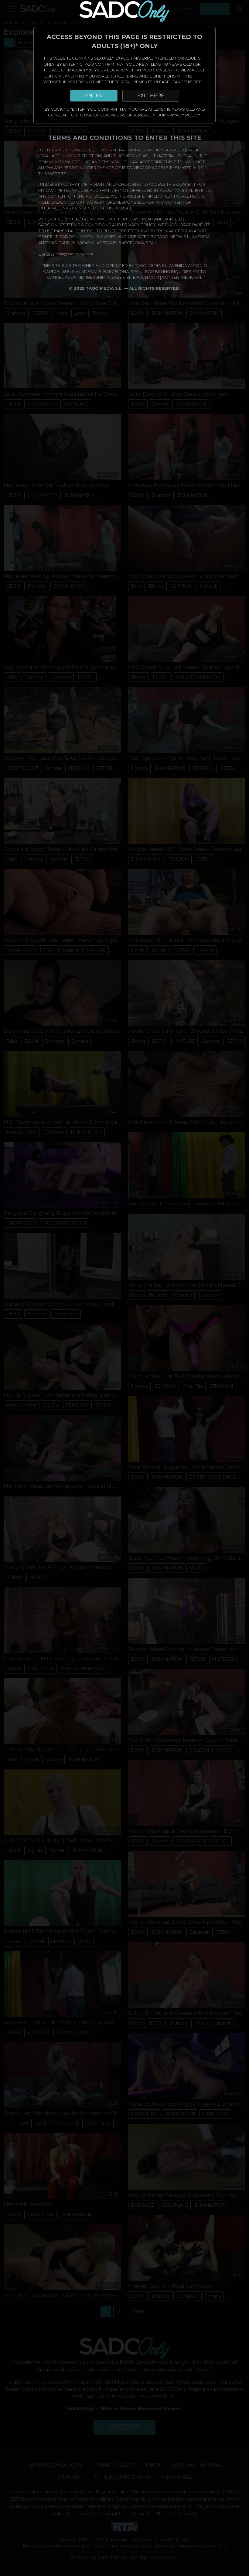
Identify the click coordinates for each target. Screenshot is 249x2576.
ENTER (94, 96)
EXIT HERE (151, 96)
